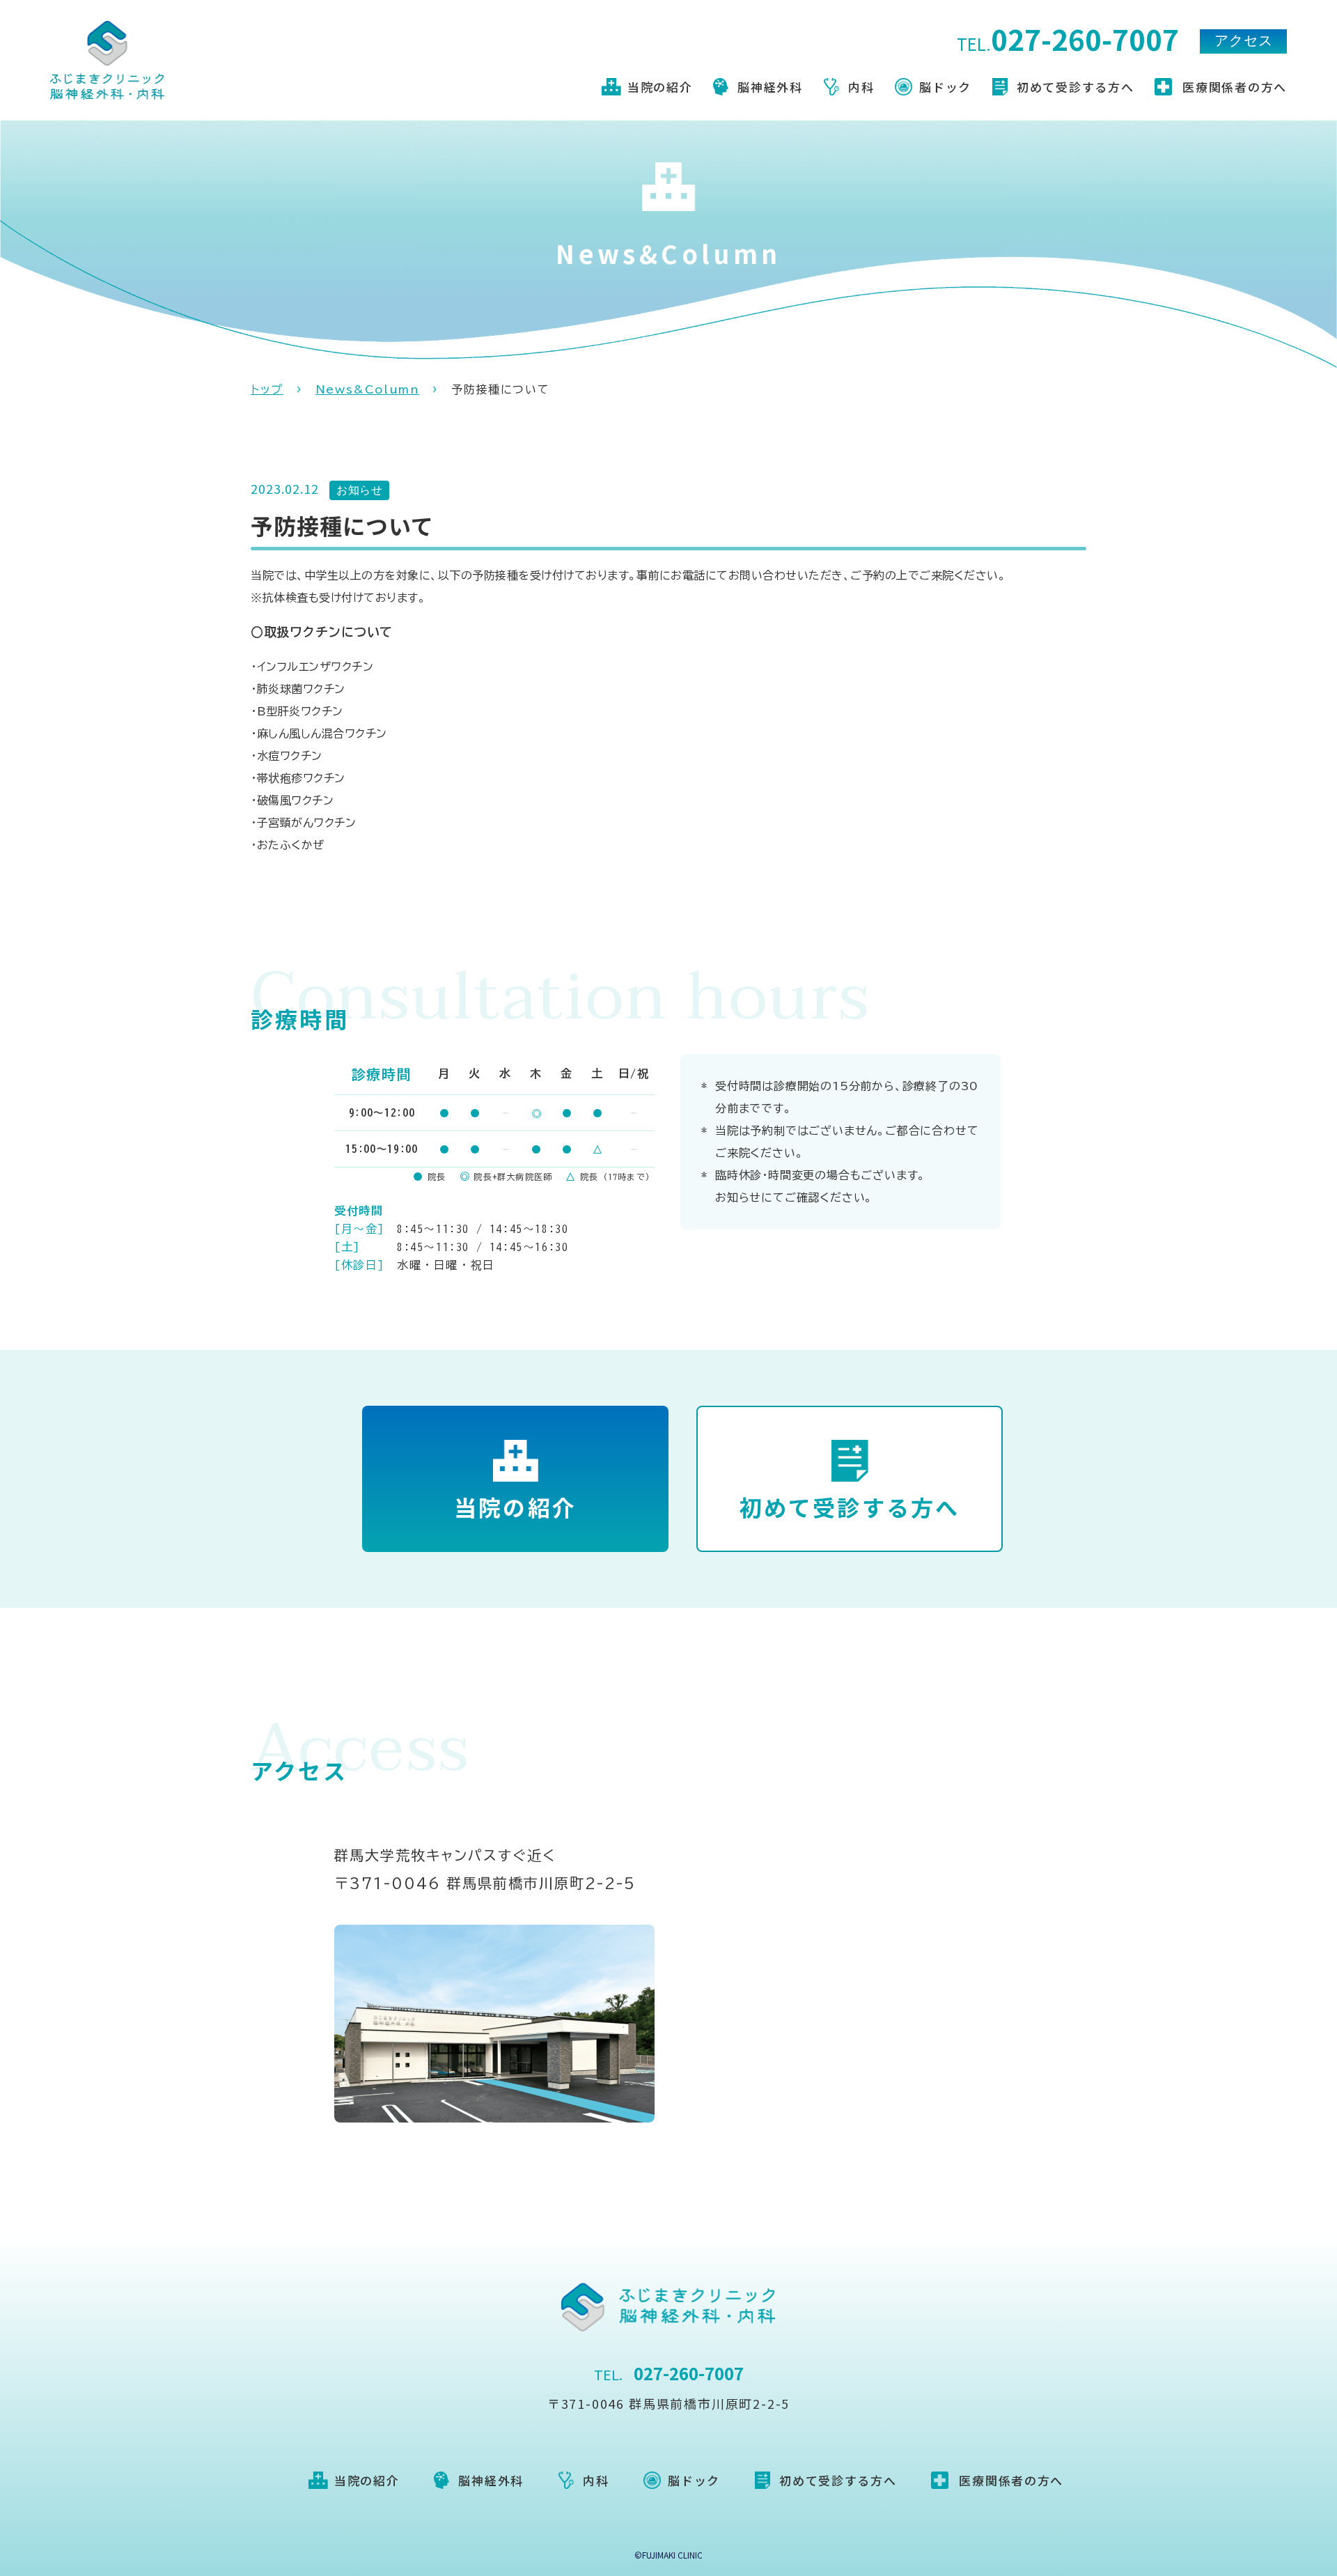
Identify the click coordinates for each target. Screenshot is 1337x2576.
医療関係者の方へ (1235, 87)
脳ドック (945, 87)
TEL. (1068, 41)
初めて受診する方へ (1075, 87)
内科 (861, 87)
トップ (267, 389)
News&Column (368, 389)
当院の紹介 (660, 87)
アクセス (1244, 41)
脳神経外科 (770, 87)
